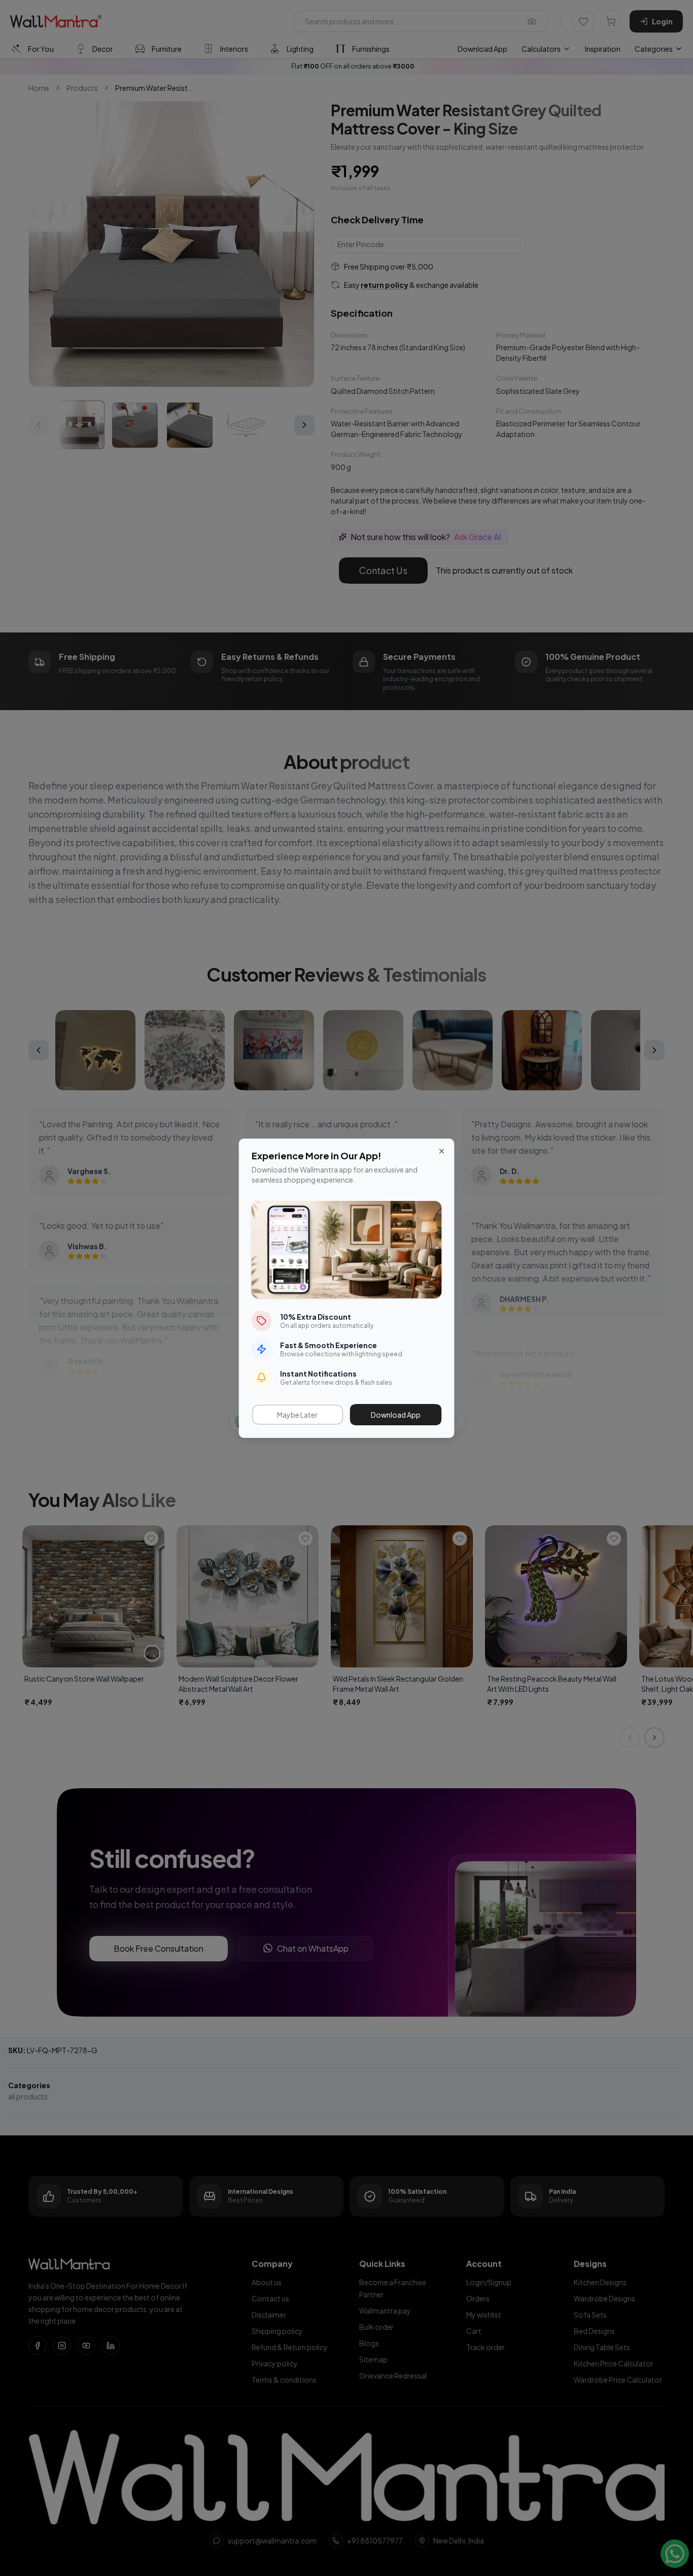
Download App (396, 1415)
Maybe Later (297, 1415)
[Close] (442, 1151)
